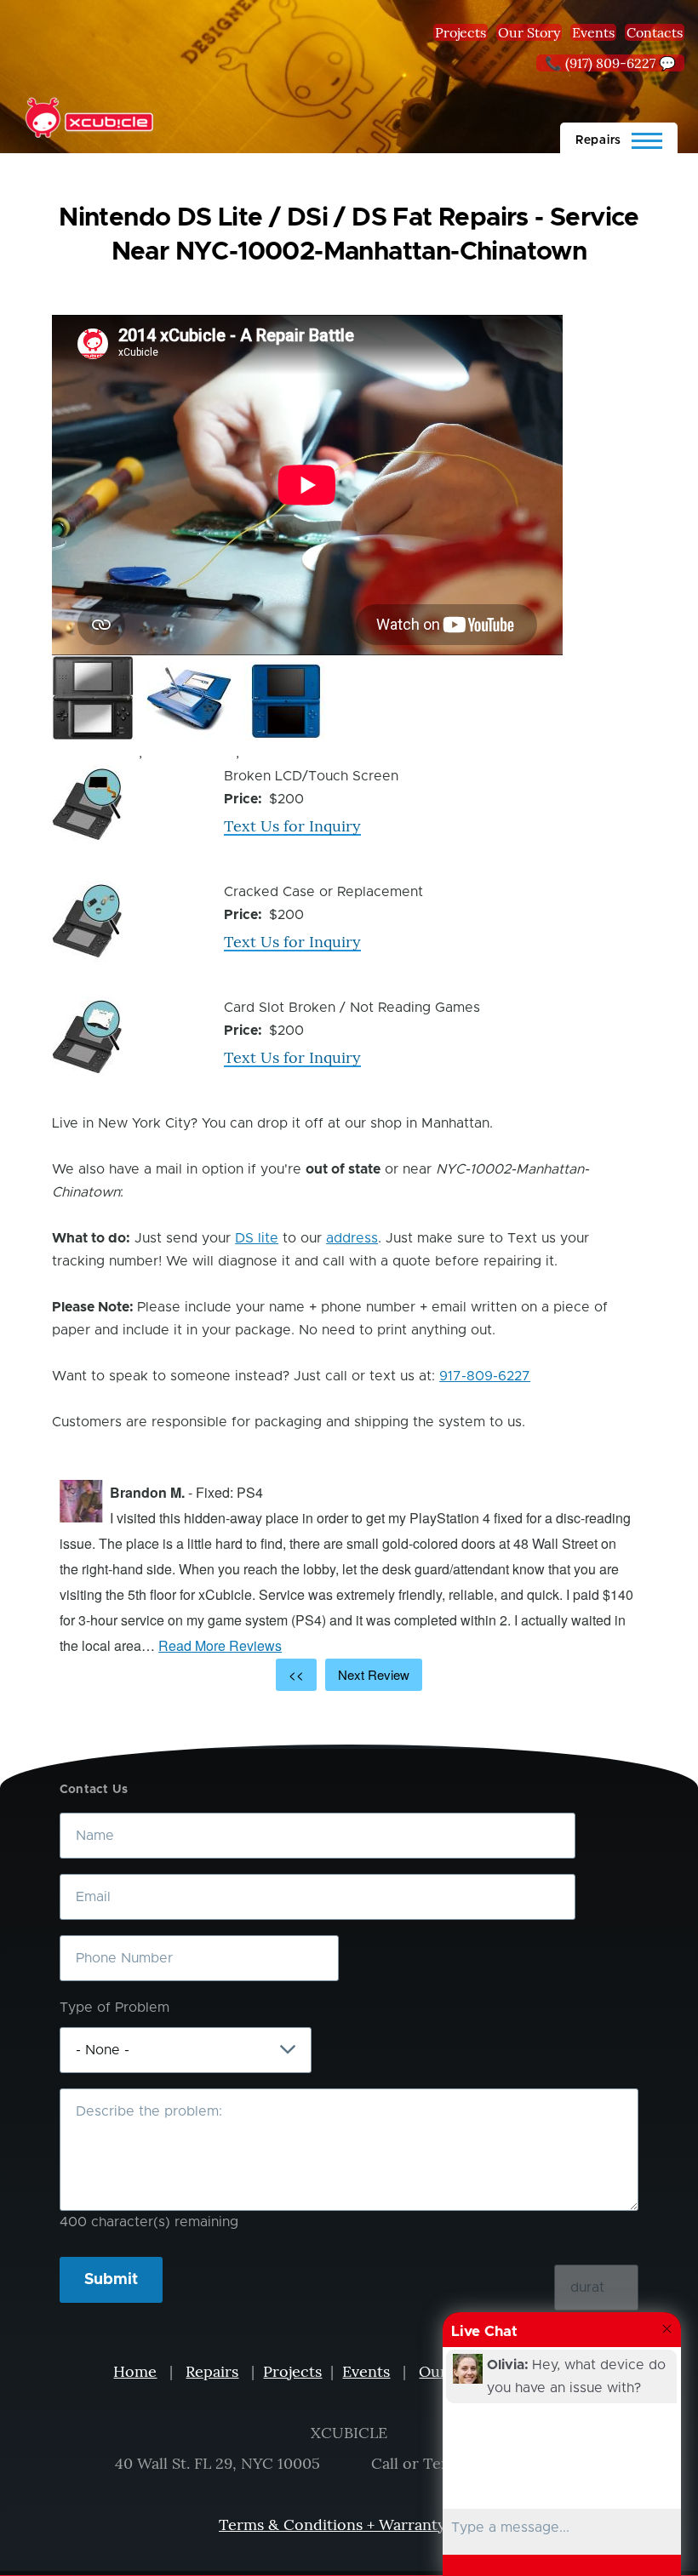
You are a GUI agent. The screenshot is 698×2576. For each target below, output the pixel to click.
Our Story (529, 32)
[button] (93, 698)
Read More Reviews (220, 1645)
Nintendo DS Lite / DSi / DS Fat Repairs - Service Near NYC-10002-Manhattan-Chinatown (349, 235)
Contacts (655, 32)
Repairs (212, 2371)
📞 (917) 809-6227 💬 (610, 63)
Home (135, 2371)
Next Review (374, 1674)
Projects (461, 32)
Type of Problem (114, 2008)
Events (593, 32)
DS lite (257, 1238)
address (352, 1238)
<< (296, 1674)
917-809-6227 (485, 1376)
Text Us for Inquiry (292, 826)
